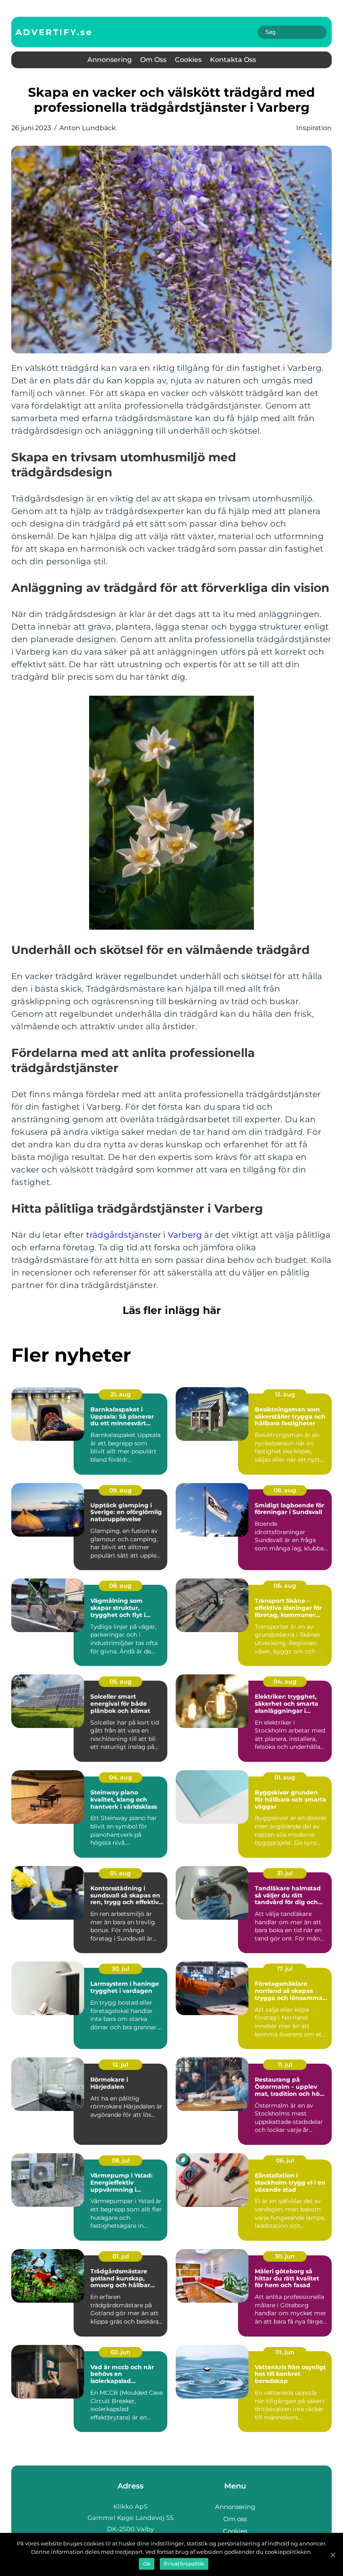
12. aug (285, 1394)
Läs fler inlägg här (172, 1310)
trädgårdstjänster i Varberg (144, 1235)
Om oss (153, 60)
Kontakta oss (233, 60)
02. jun (120, 2352)
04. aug (285, 1681)
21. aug (121, 1394)
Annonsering (110, 60)
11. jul (285, 2064)
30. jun (285, 2256)
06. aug (285, 1586)
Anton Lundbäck (88, 128)
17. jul (285, 1969)
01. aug (285, 1777)
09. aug (120, 1490)
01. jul (121, 2256)
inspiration (314, 128)
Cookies (188, 60)
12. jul (120, 2064)
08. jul (121, 2160)
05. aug (121, 1681)
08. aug (285, 1490)
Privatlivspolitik (184, 2564)
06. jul (285, 2160)
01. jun (285, 2352)
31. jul (285, 1873)
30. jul (120, 1969)
